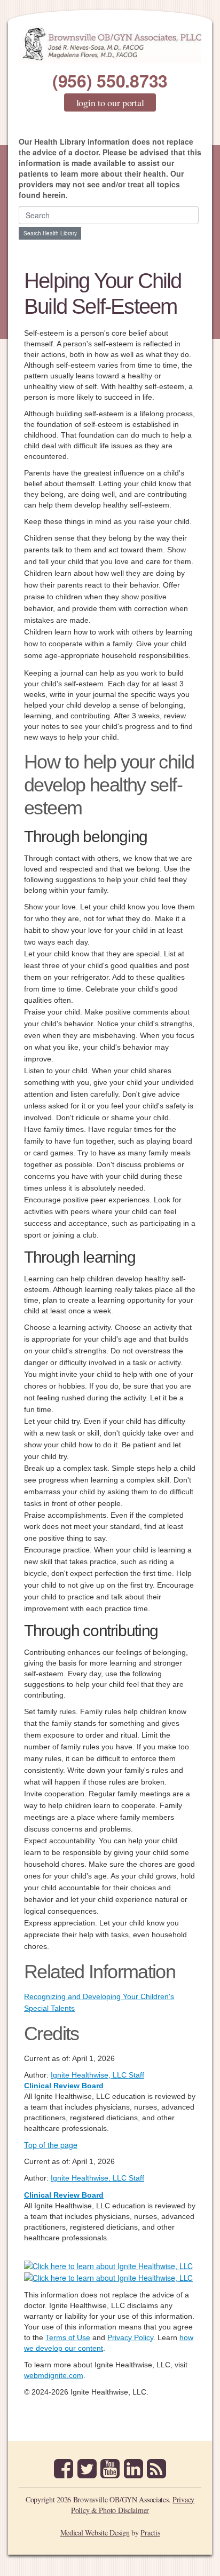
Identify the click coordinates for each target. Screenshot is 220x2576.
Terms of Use (68, 2337)
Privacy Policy (130, 2337)
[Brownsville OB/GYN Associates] (110, 45)
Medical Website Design (95, 2533)
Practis (150, 2533)
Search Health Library (50, 233)
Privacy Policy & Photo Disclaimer (133, 2505)
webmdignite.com (54, 2375)
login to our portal (110, 102)
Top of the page (51, 2145)
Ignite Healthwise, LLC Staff (97, 2178)
